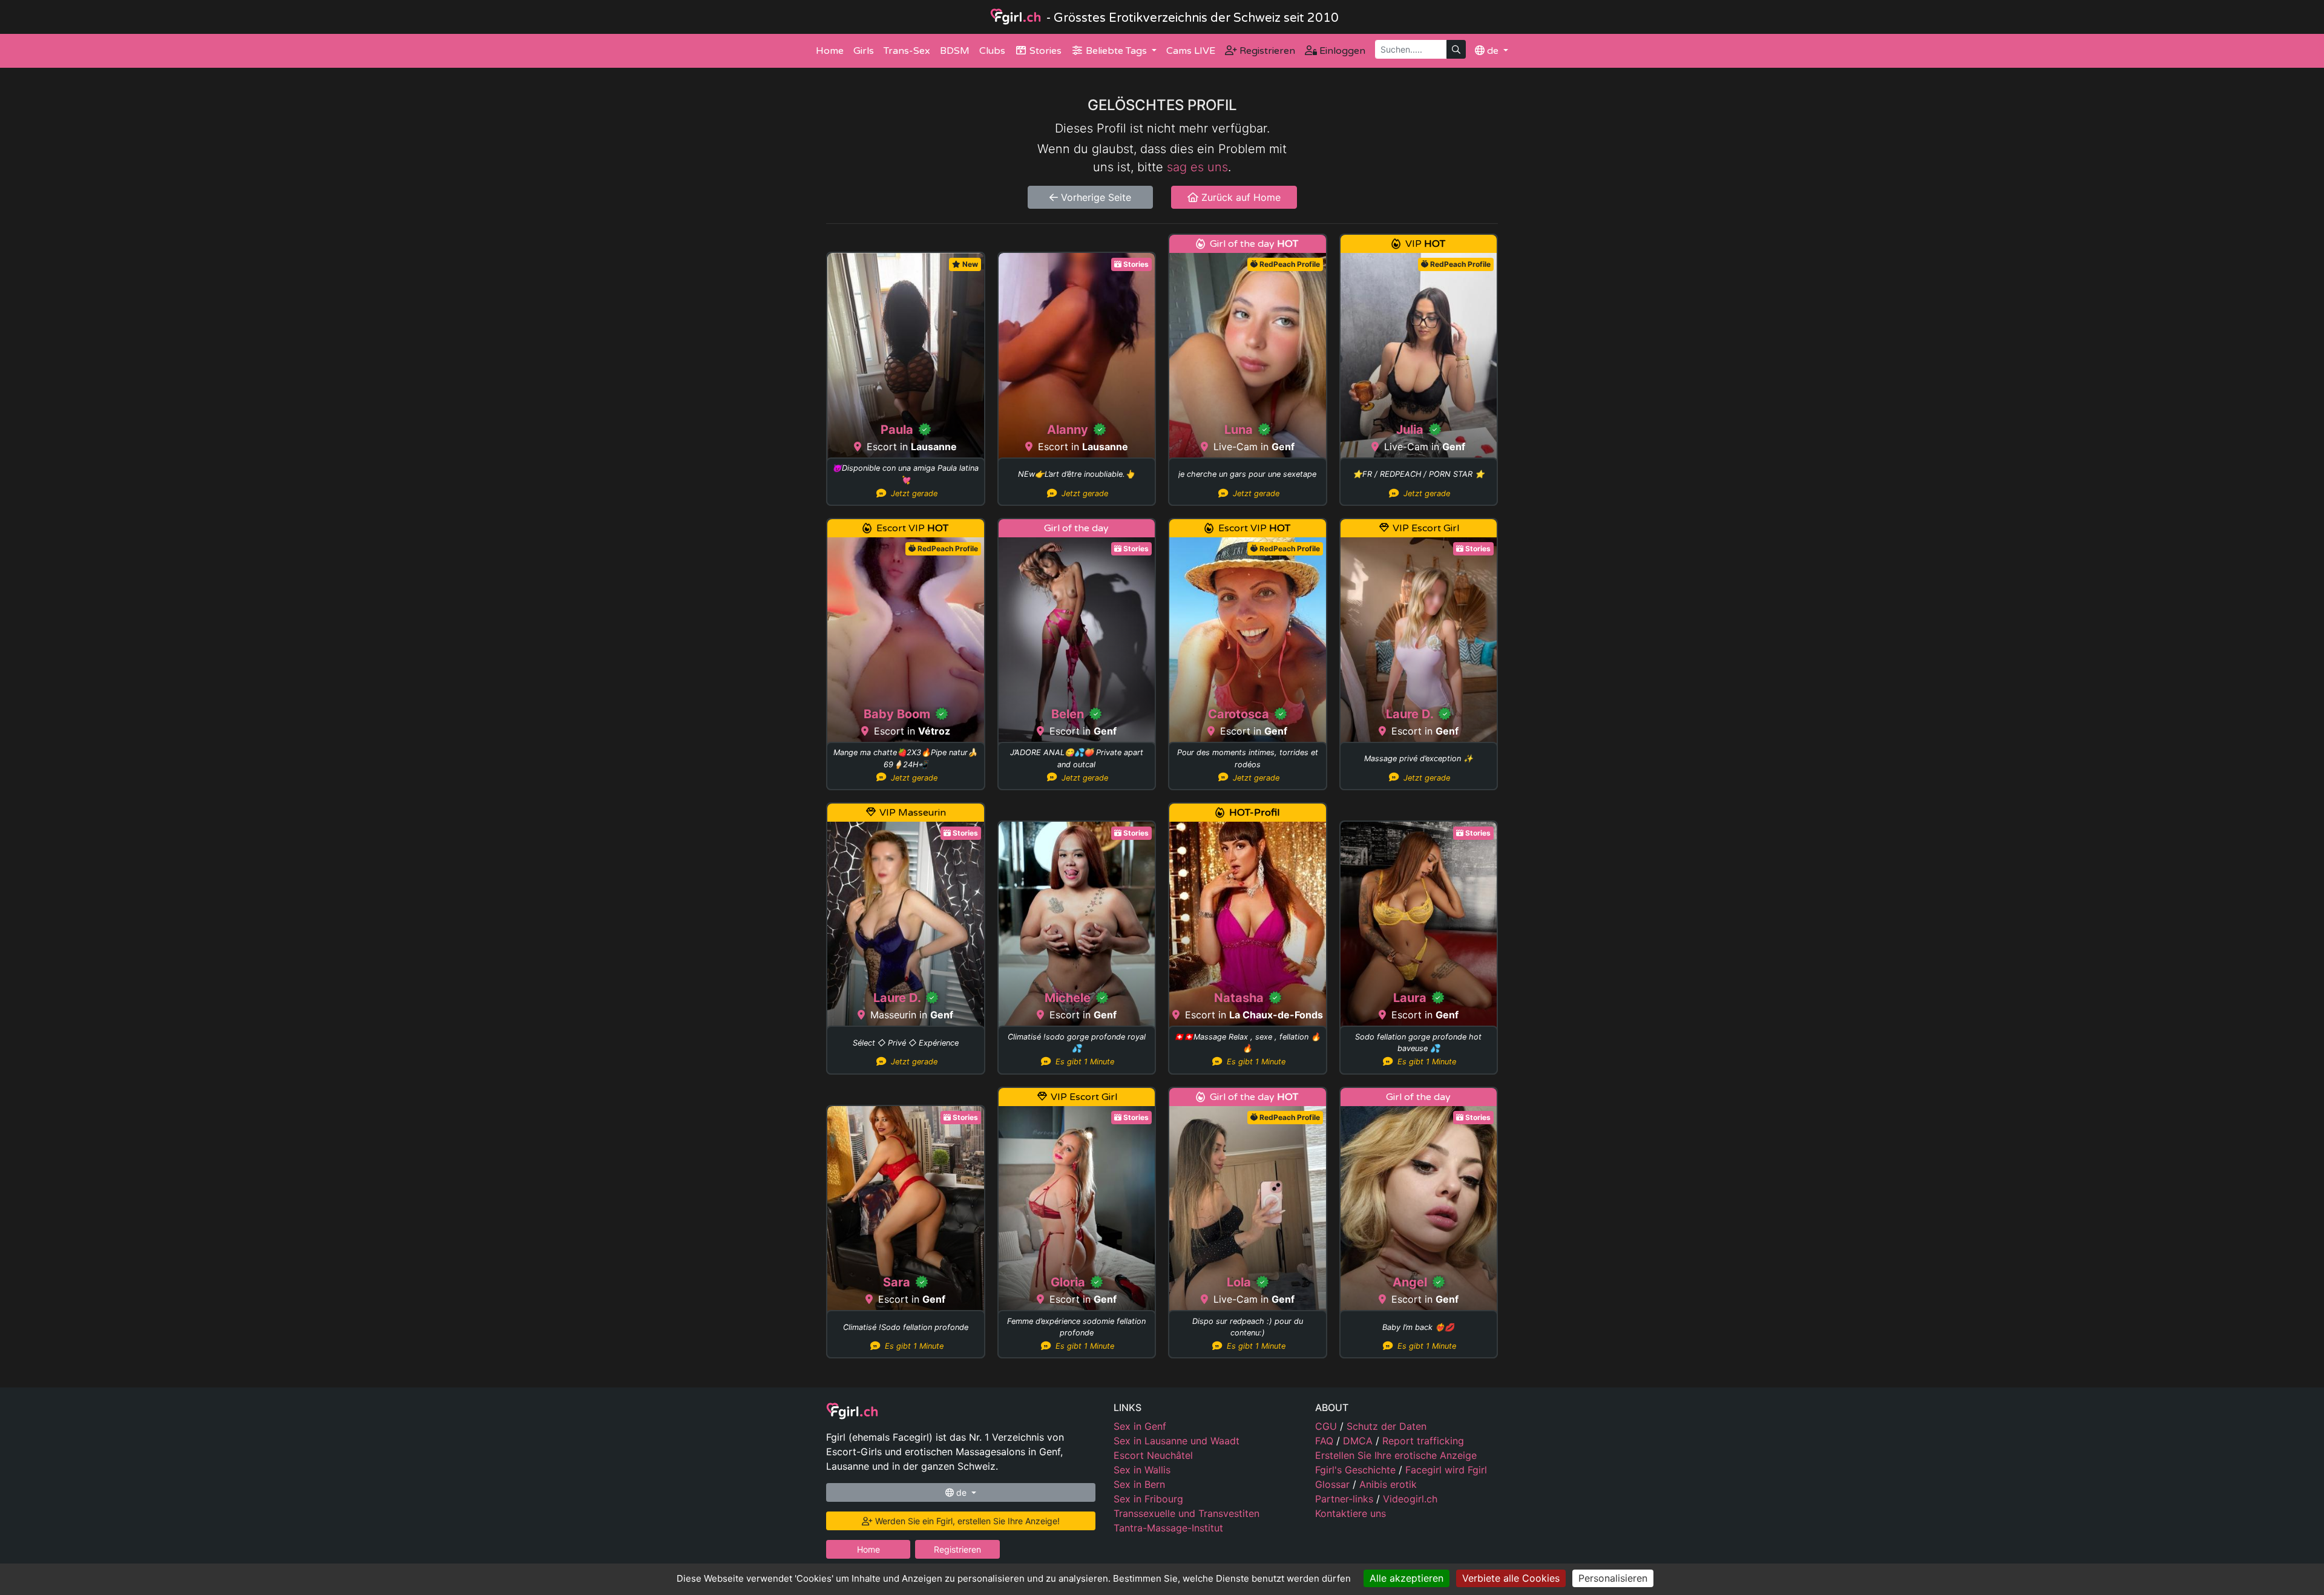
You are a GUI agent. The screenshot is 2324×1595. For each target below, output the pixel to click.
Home (830, 51)
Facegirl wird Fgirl (1446, 1470)
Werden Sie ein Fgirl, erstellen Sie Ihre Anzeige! (966, 1521)
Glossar (1334, 1484)
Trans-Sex (907, 51)
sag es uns (1197, 167)
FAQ (1326, 1441)
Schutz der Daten (1387, 1426)
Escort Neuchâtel (1153, 1455)
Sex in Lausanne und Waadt (1177, 1441)
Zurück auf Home (1239, 197)
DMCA (1359, 1441)
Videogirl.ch (1410, 1499)
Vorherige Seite (1095, 197)
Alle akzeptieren (1407, 1578)
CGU (1328, 1426)
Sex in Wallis (1142, 1470)
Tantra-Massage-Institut (1168, 1528)
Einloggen (1341, 51)
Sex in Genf (1140, 1426)
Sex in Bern (1139, 1484)
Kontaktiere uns (1351, 1513)
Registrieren (1266, 51)
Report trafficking (1423, 1441)
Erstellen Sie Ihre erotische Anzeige (1396, 1455)
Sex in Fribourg (1148, 1499)
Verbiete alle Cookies (1511, 1578)
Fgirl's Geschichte (1357, 1470)
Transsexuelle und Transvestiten (1187, 1513)
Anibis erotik (1388, 1484)
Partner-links (1346, 1499)
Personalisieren (1613, 1578)
